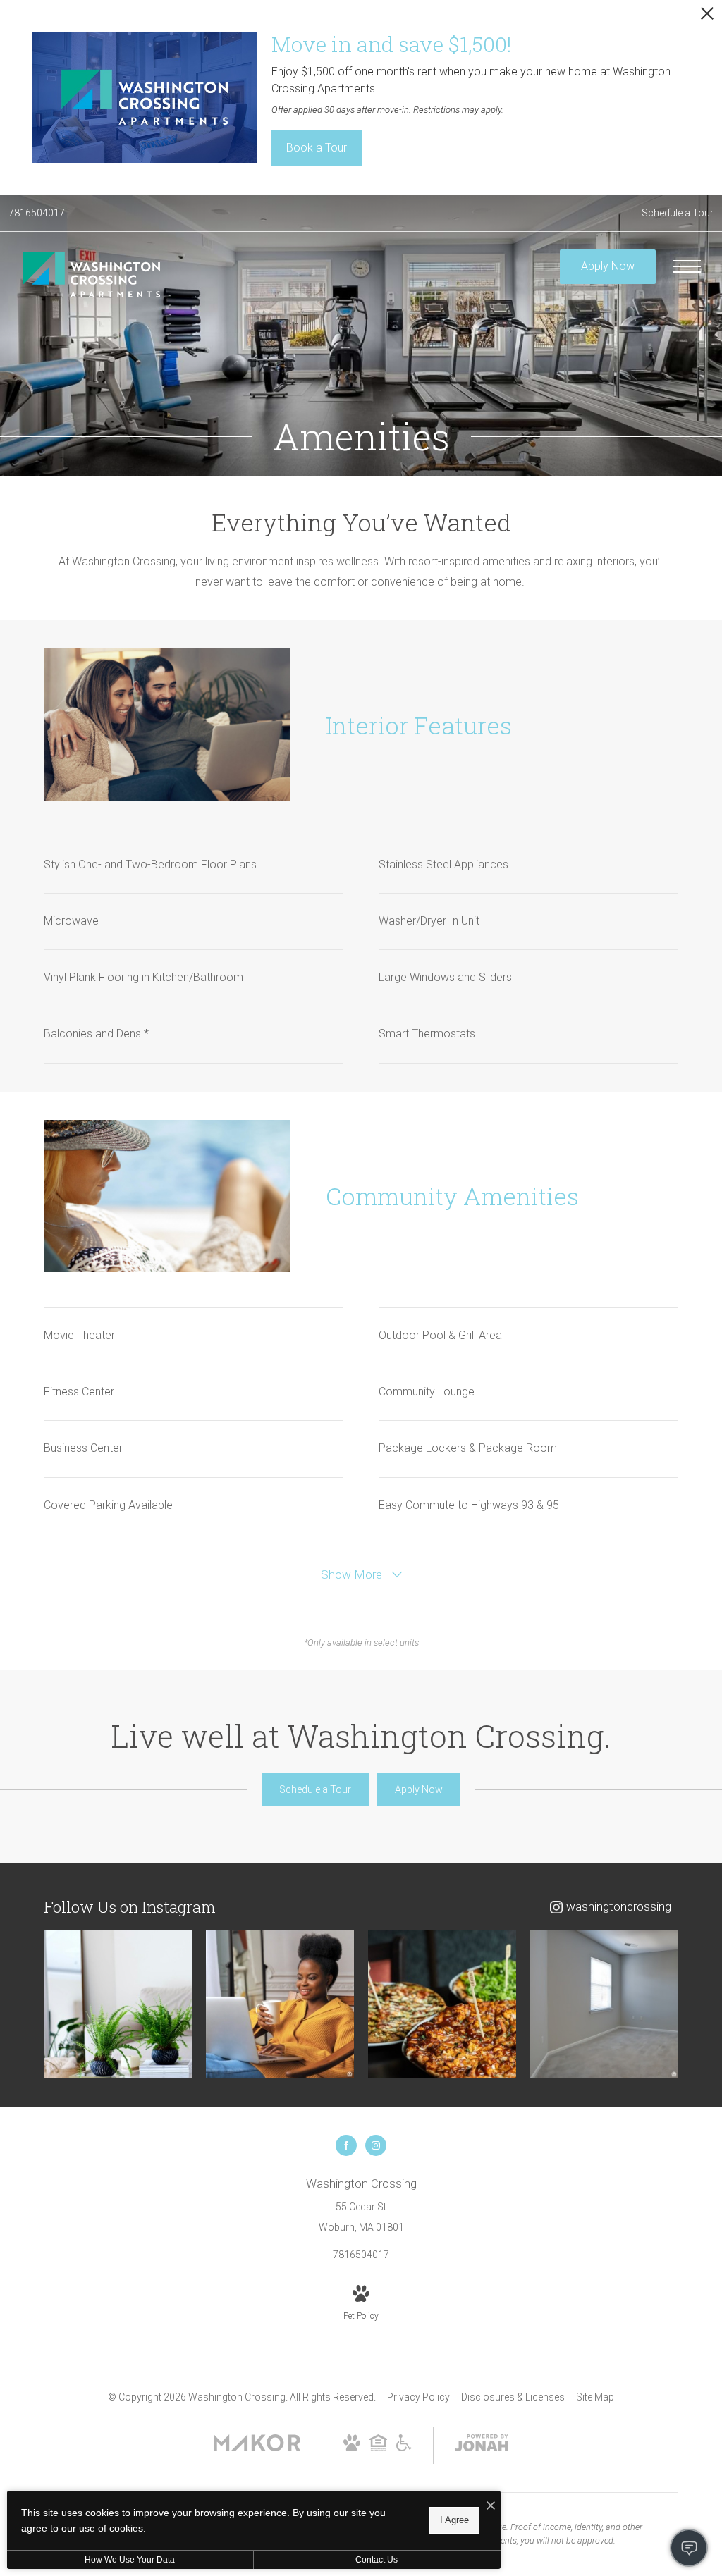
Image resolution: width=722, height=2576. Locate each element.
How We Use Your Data (130, 2560)
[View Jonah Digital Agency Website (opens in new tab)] (482, 2446)
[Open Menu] (687, 266)
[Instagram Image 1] (118, 2004)
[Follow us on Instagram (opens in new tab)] (376, 2145)
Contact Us (377, 2560)
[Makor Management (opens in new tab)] (257, 2448)
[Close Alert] (707, 17)
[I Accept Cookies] (491, 2507)
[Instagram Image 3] (442, 2004)
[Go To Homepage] (92, 274)
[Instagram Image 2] (280, 2004)
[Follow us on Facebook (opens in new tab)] (346, 2145)
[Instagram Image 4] (604, 2004)
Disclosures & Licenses (513, 2397)
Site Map (595, 2397)
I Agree (454, 2520)
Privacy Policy (418, 2397)
